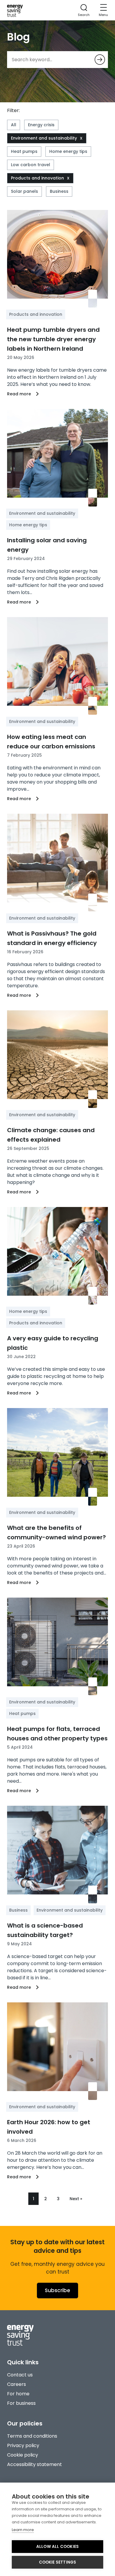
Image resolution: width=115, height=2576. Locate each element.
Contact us (20, 2375)
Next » (76, 2199)
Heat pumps (24, 151)
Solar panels (24, 191)
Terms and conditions (32, 2436)
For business (21, 2403)
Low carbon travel (31, 165)
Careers (17, 2384)
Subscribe (57, 2290)
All (14, 125)
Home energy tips (68, 151)
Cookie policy (23, 2455)
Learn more (23, 2530)
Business (59, 191)
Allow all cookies (57, 2547)
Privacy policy (23, 2445)
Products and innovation (37, 178)
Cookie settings (58, 2562)
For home (18, 2394)
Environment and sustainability (44, 138)
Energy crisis (41, 125)
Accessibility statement (34, 2464)
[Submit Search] (100, 60)
